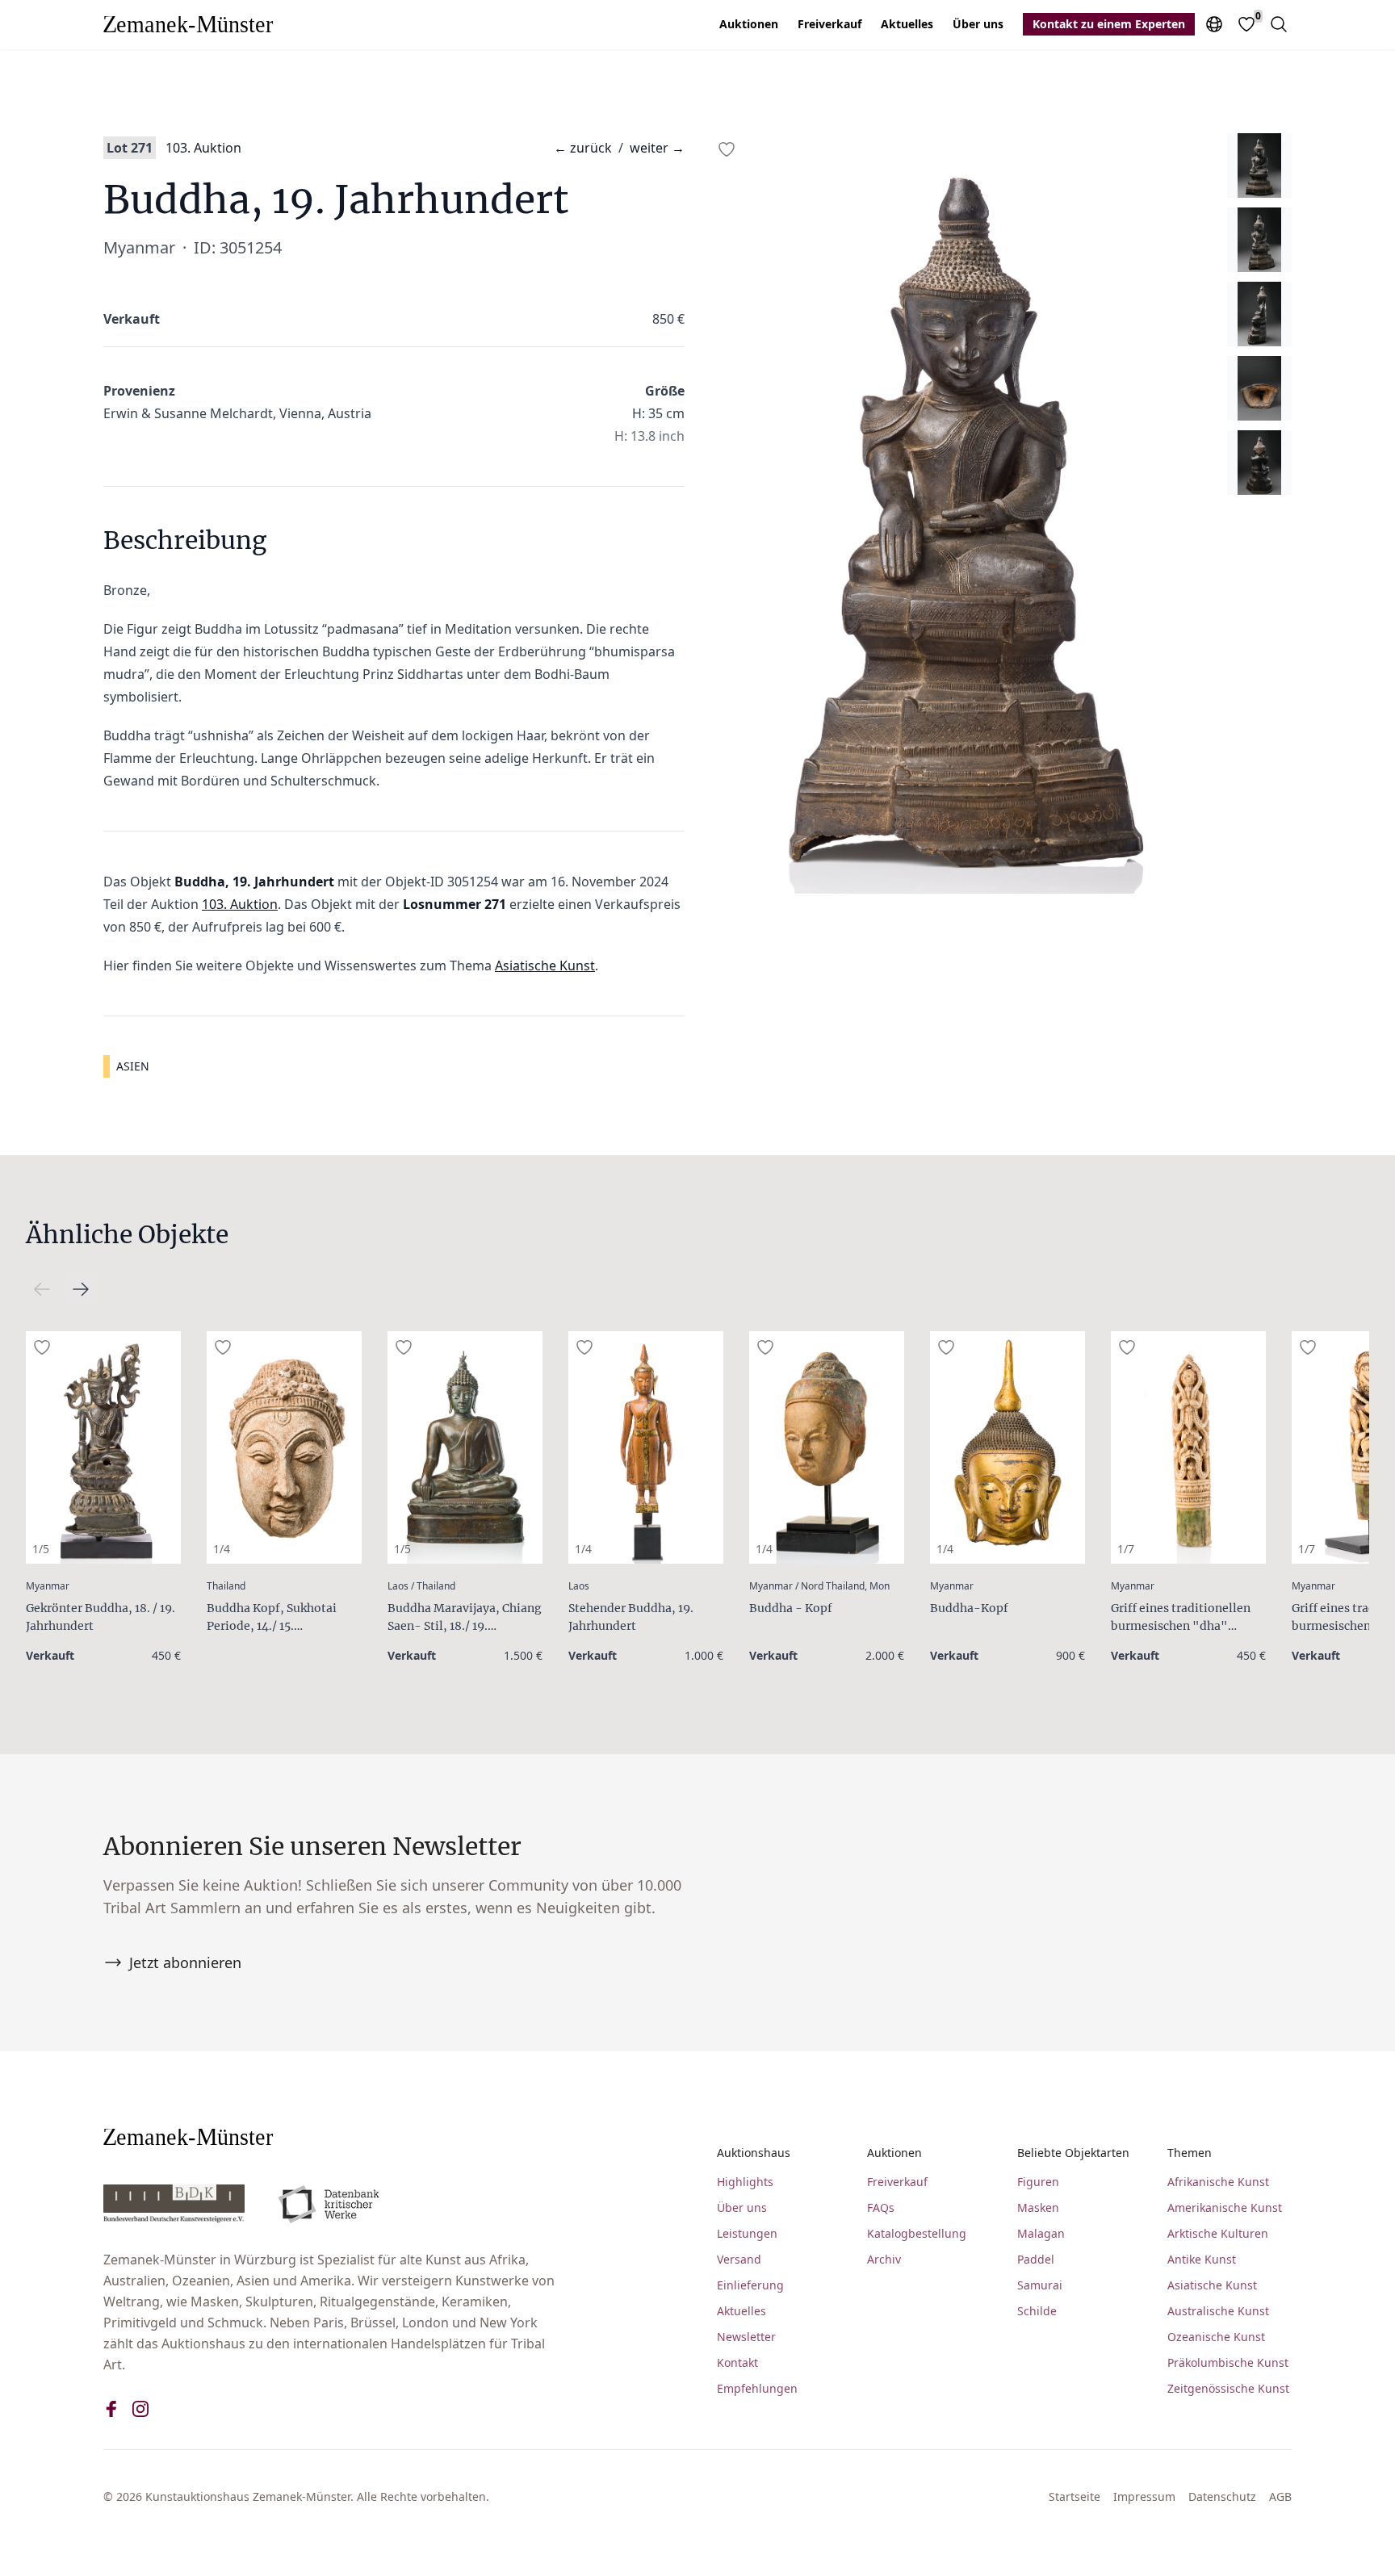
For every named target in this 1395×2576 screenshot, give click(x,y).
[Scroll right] (42, 1289)
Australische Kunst (1218, 2311)
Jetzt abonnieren (185, 1962)
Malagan (1041, 2233)
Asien (133, 1066)
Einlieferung (750, 2285)
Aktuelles (907, 24)
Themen (1190, 2153)
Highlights (745, 2182)
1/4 (222, 1549)
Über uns (978, 24)
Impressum (1144, 2496)
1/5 (41, 1549)
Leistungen (747, 2233)
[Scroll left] (81, 1289)
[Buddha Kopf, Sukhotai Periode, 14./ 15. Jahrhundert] (284, 1447)
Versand (739, 2259)
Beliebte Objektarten (1073, 2153)
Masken (1038, 2207)
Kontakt (737, 2362)
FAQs (881, 2207)
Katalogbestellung (917, 2233)
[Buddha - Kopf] (827, 1447)
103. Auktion (203, 148)
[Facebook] (111, 2409)
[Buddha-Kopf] (1007, 1447)
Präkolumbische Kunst (1228, 2362)
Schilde (1037, 2311)
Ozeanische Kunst (1216, 2337)
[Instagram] (140, 2409)
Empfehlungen (757, 2388)
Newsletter (746, 2337)
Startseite (1075, 2496)
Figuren (1038, 2182)
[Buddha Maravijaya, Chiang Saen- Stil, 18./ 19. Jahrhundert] (465, 1447)
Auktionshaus (754, 2153)
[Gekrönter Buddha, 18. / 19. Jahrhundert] (103, 1447)
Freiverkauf (829, 24)
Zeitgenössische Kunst (1228, 2388)
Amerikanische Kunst (1225, 2207)
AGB (1280, 2496)
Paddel (1036, 2259)
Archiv (884, 2259)
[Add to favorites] (727, 149)
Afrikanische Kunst (1218, 2182)
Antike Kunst (1202, 2259)
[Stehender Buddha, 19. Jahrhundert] (646, 1447)
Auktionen (749, 24)
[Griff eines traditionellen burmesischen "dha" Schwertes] (1188, 1447)
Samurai (1040, 2285)
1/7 (1126, 1549)
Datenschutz (1222, 2496)
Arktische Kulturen (1218, 2233)
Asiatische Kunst (545, 965)
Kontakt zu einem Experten (1109, 24)
